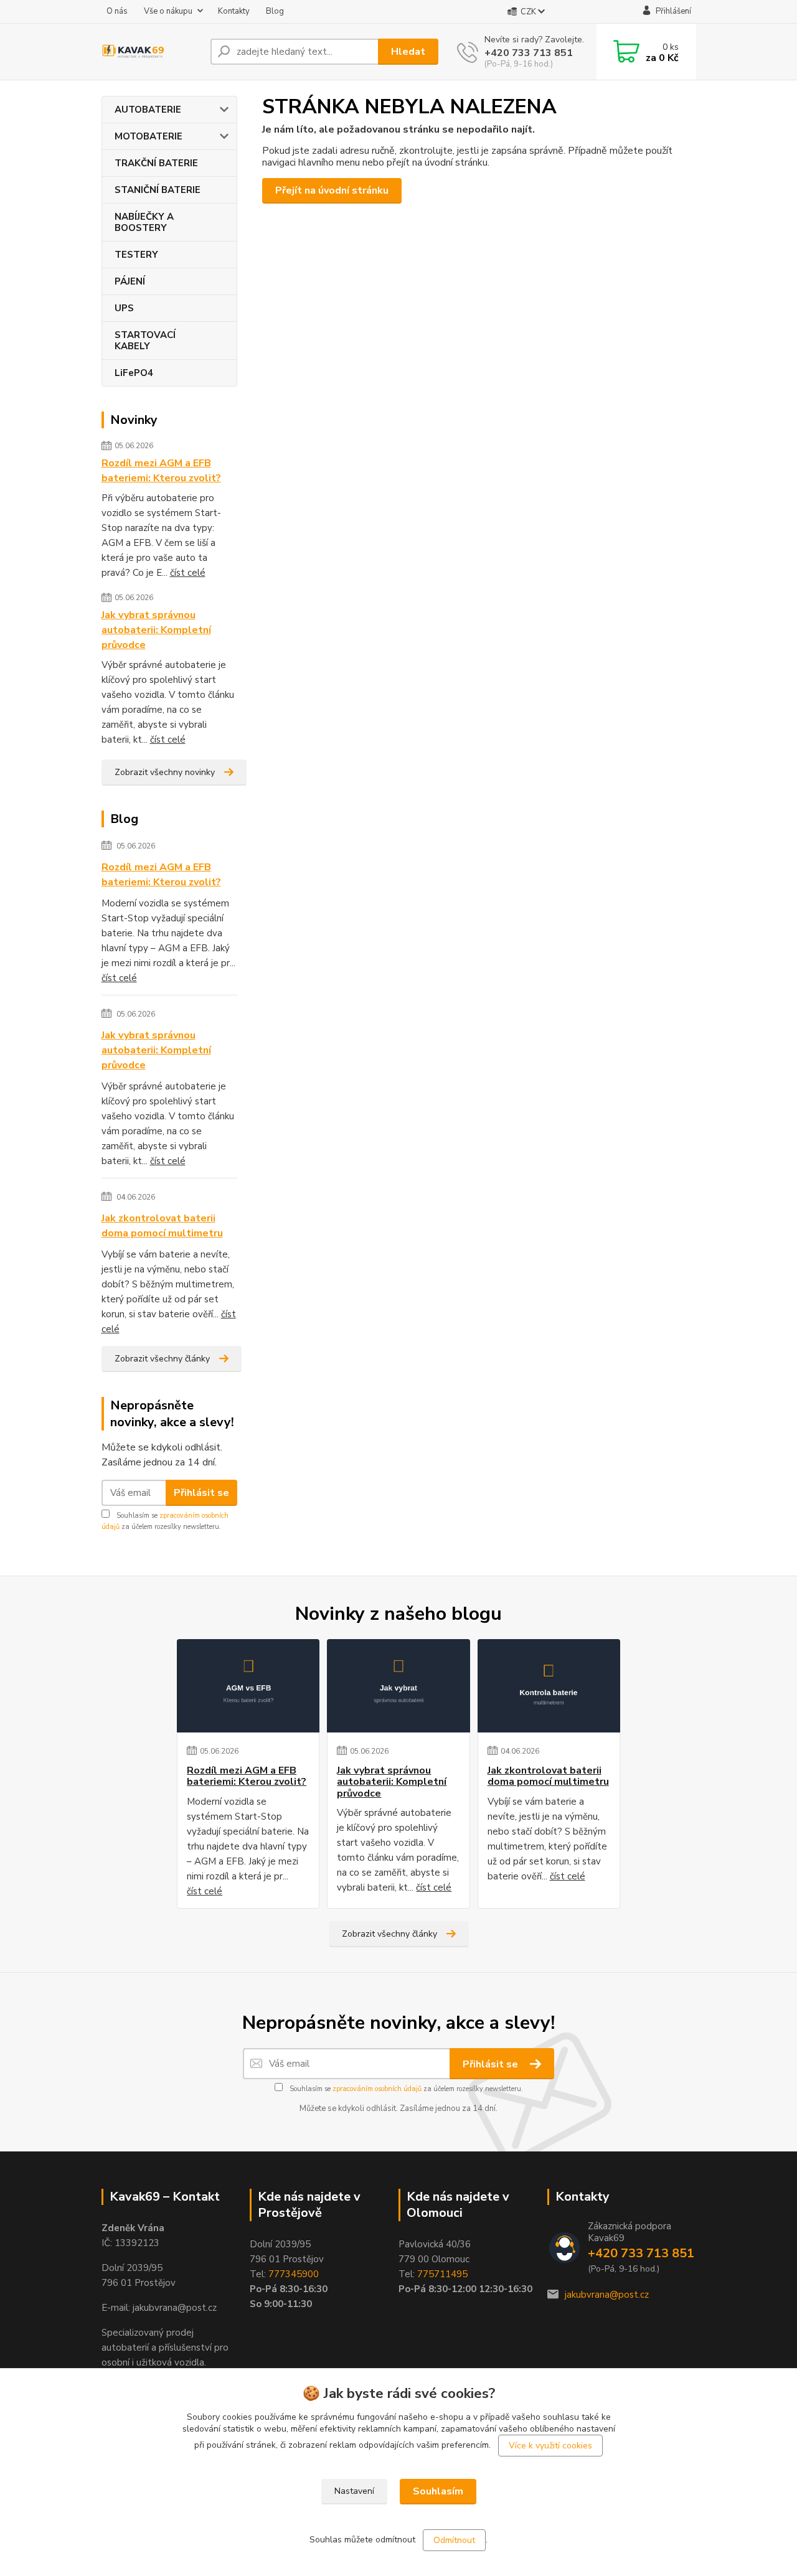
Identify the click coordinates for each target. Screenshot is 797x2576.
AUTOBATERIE (148, 110)
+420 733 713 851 (529, 53)
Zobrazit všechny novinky (165, 772)
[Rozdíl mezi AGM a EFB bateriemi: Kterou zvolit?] (248, 1686)
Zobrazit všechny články (162, 1359)
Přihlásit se (201, 1493)
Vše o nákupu (168, 11)
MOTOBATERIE (149, 136)
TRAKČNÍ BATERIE (156, 163)
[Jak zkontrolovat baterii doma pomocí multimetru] (549, 1686)
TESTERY (136, 255)
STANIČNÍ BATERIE (158, 190)
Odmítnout (454, 2540)
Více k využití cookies (550, 2446)
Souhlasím (438, 2491)
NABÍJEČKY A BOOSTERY (144, 222)
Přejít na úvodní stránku (332, 190)
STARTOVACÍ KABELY (145, 341)
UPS (124, 308)
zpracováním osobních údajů (377, 2089)
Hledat (408, 52)
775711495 (442, 2274)
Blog (275, 11)
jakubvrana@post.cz (607, 2295)
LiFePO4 (134, 373)
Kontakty (234, 11)
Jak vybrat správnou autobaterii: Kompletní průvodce (156, 630)
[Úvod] (151, 52)
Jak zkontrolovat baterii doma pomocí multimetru (162, 1226)
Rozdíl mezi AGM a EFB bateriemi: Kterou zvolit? (161, 471)
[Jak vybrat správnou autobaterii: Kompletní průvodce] (398, 1686)
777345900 (294, 2274)
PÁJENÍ (130, 281)
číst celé (188, 573)
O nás (117, 11)
